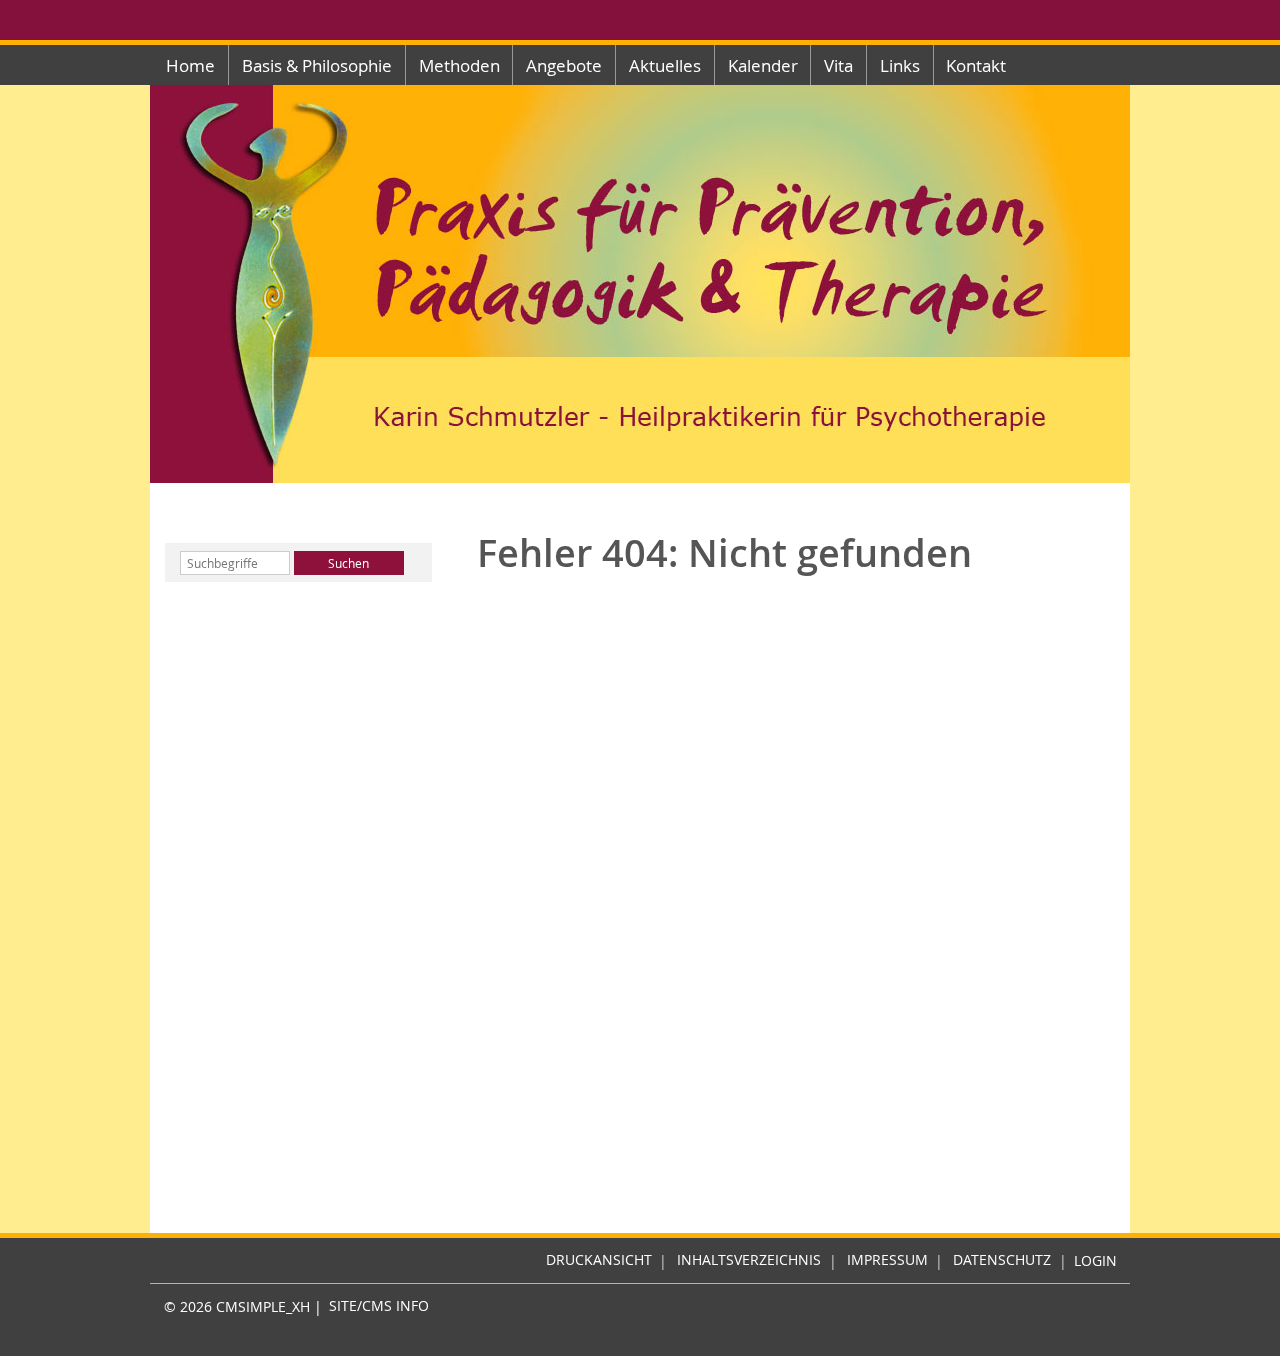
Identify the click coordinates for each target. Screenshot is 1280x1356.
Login (1095, 1261)
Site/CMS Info (379, 1307)
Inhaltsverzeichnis (749, 1261)
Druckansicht (599, 1261)
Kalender (763, 65)
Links (900, 65)
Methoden (459, 65)
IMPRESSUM (887, 1261)
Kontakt (976, 65)
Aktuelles (665, 65)
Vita (838, 65)
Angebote (564, 65)
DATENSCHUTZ (1002, 1261)
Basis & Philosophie (317, 65)
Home (190, 65)
